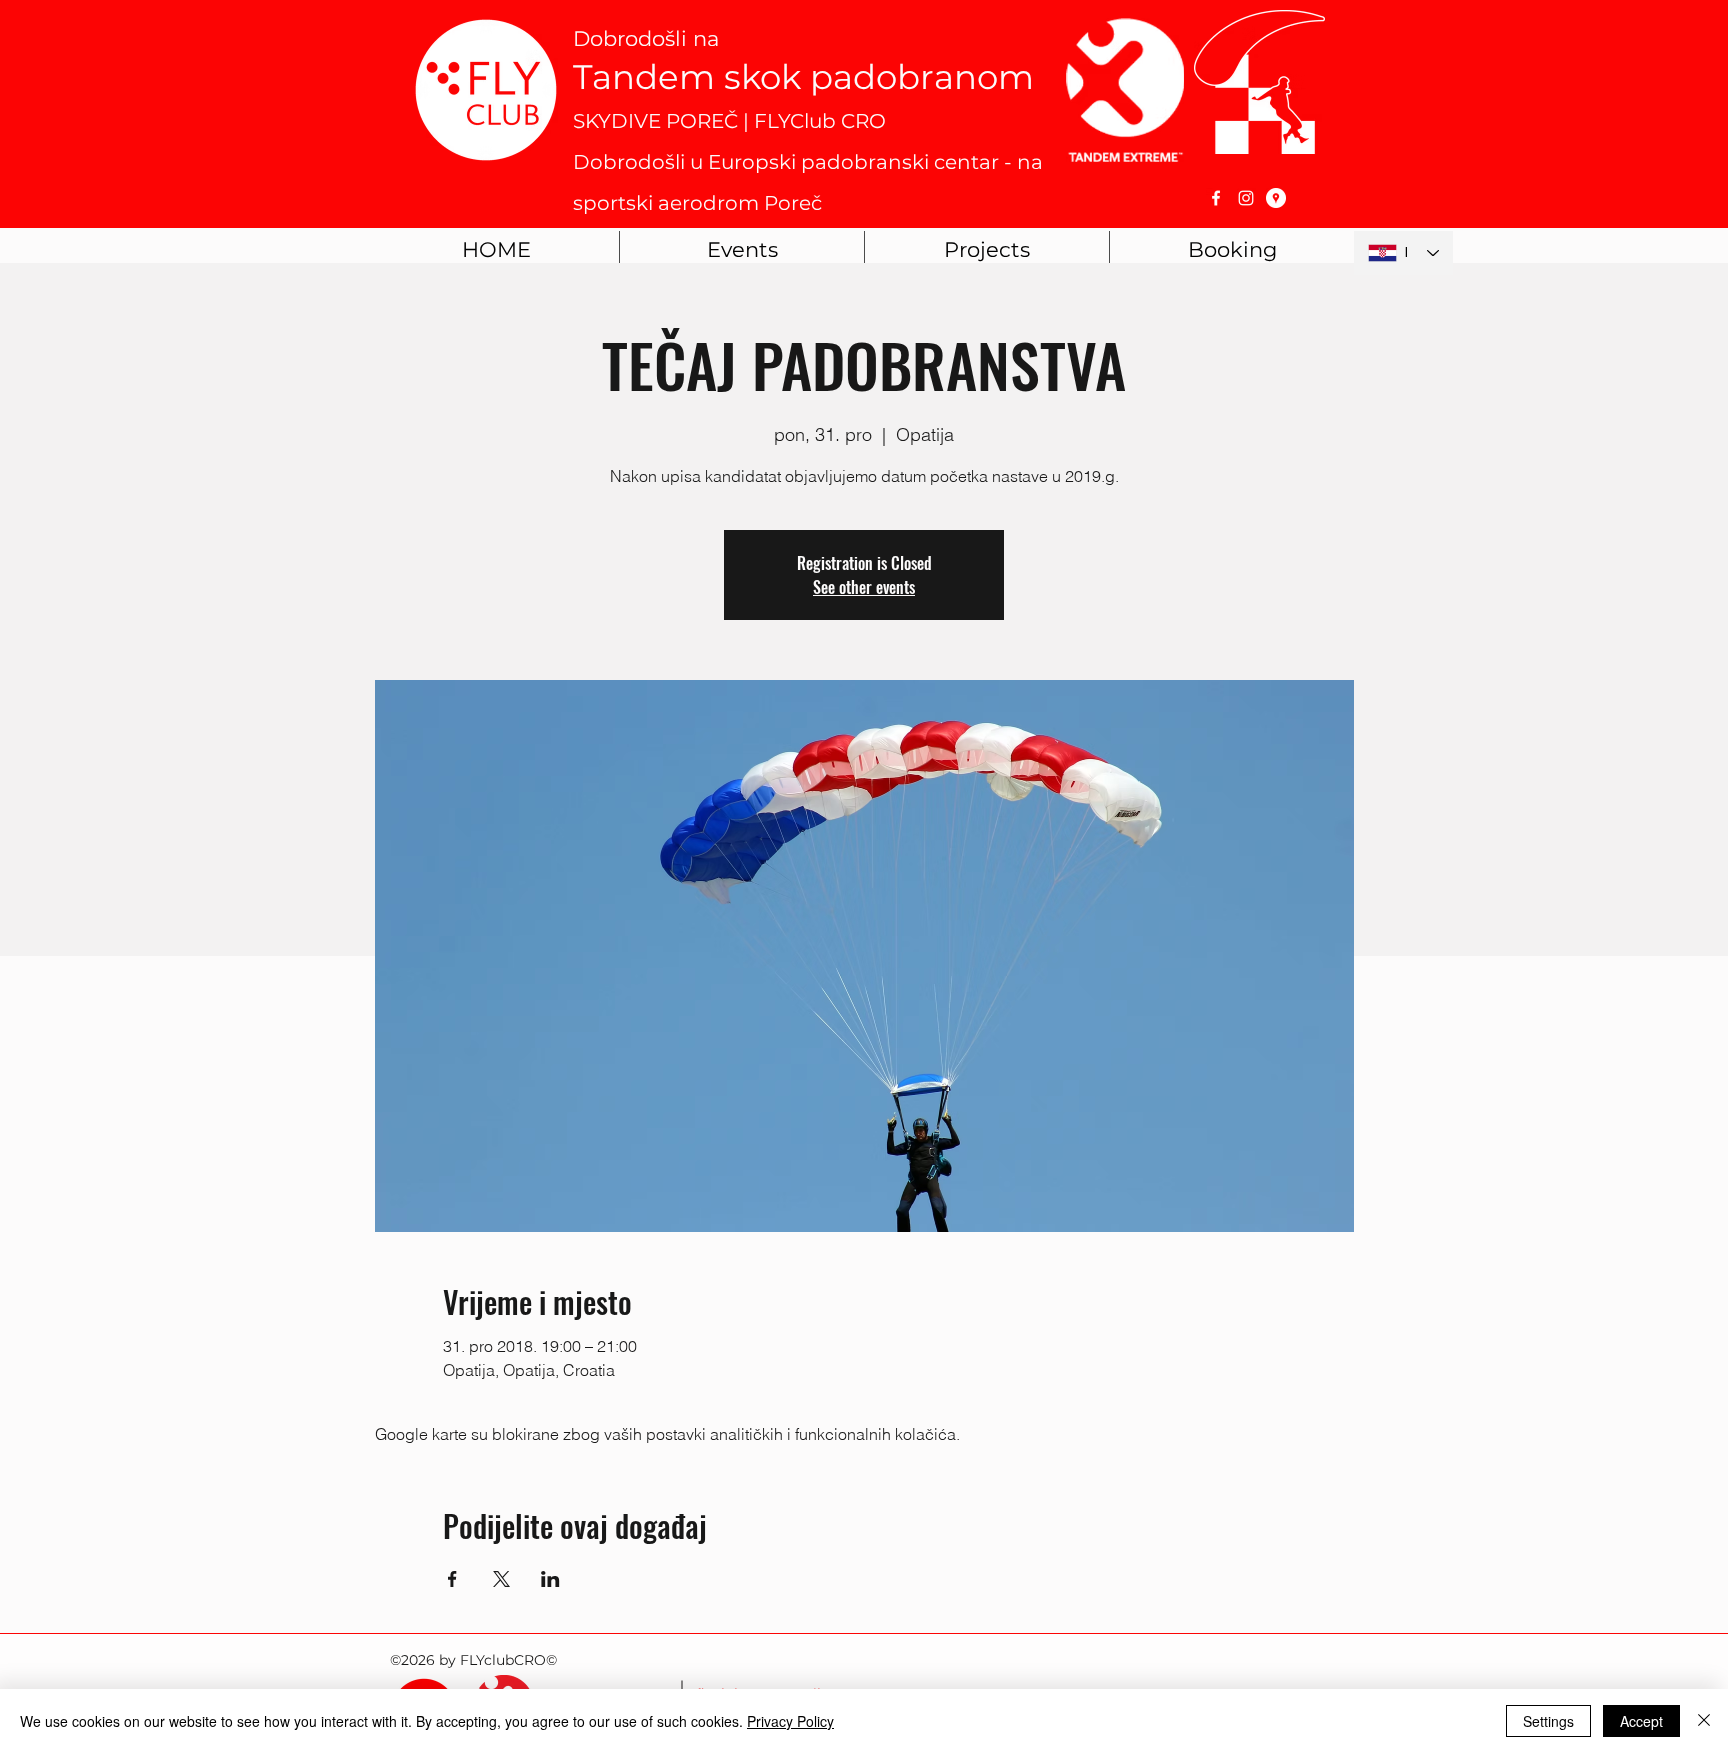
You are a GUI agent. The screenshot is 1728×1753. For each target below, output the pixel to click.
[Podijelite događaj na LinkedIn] (550, 1579)
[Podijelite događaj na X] (501, 1579)
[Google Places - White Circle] (1276, 198)
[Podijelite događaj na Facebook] (452, 1579)
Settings (1548, 1721)
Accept (1641, 1721)
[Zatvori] (1704, 1721)
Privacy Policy (790, 1721)
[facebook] (1216, 198)
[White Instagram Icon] (1246, 198)
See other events (864, 587)
